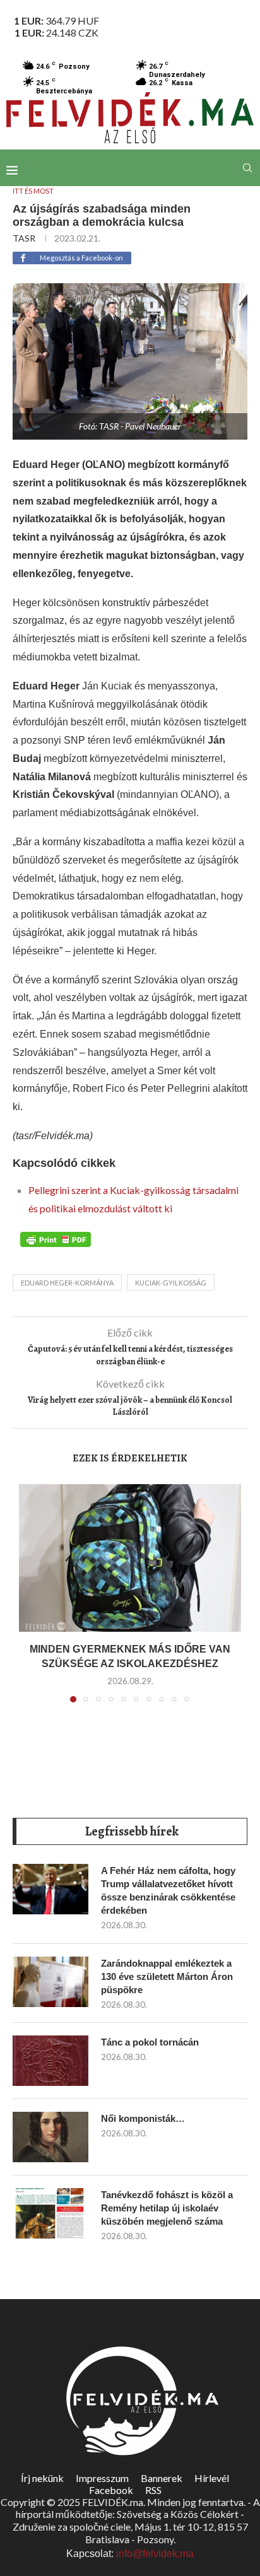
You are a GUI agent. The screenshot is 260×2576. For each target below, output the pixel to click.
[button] (30, 1601)
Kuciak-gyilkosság (171, 1283)
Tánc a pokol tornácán (150, 2042)
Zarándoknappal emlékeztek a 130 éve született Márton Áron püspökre (167, 1976)
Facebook (111, 2490)
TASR (24, 238)
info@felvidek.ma (155, 2554)
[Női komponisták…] (50, 2137)
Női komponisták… (143, 2118)
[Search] (247, 168)
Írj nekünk (42, 2478)
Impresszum (102, 2478)
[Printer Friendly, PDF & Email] (56, 1239)
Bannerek (162, 2478)
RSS (153, 2490)
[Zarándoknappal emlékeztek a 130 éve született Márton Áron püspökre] (50, 1982)
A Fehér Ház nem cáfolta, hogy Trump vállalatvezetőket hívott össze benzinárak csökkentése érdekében (168, 1890)
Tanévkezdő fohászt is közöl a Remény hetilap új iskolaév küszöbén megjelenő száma (167, 2208)
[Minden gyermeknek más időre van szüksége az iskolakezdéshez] (130, 1558)
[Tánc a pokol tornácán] (50, 2061)
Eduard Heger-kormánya (67, 1283)
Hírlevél (212, 2478)
